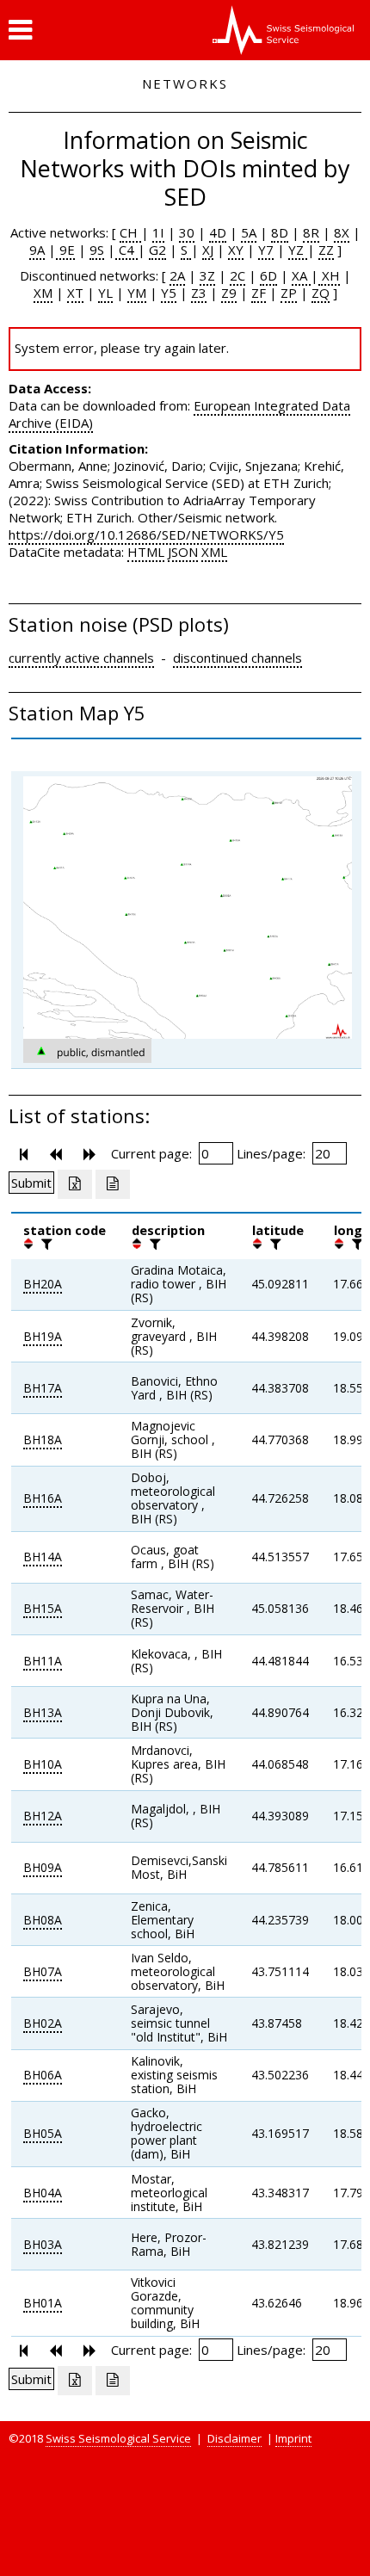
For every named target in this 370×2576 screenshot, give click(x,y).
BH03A (43, 2244)
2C (237, 275)
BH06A (43, 2075)
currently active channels (81, 658)
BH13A (43, 1712)
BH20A (43, 1284)
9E (65, 250)
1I (158, 232)
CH (130, 232)
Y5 (169, 293)
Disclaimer (234, 2438)
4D (218, 232)
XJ (208, 250)
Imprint (293, 2438)
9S (97, 250)
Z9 (229, 293)
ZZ (326, 250)
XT (75, 293)
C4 (126, 250)
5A (249, 232)
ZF (259, 293)
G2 (157, 250)
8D (280, 232)
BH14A (43, 1557)
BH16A (43, 1498)
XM (43, 293)
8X (342, 232)
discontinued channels (237, 658)
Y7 (266, 250)
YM (137, 293)
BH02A (43, 2023)
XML (214, 552)
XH (329, 275)
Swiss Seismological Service (118, 2438)
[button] (20, 30)
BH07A (43, 1971)
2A (177, 275)
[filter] (45, 1244)
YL (105, 293)
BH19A (43, 1336)
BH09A (43, 1867)
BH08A (43, 1920)
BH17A (43, 1388)
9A (37, 250)
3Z (207, 275)
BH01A (43, 2303)
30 (187, 232)
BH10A (43, 1764)
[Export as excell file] (75, 1184)
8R (311, 232)
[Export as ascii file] (113, 1184)
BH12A (43, 1816)
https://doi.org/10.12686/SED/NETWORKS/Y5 (146, 534)
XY (236, 250)
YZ (298, 250)
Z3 (199, 293)
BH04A (43, 2193)
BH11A (43, 1661)
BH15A (43, 1608)
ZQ (321, 293)
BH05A (43, 2133)
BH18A (43, 1439)
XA (301, 275)
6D (268, 275)
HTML (146, 552)
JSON (183, 552)
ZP (289, 293)
